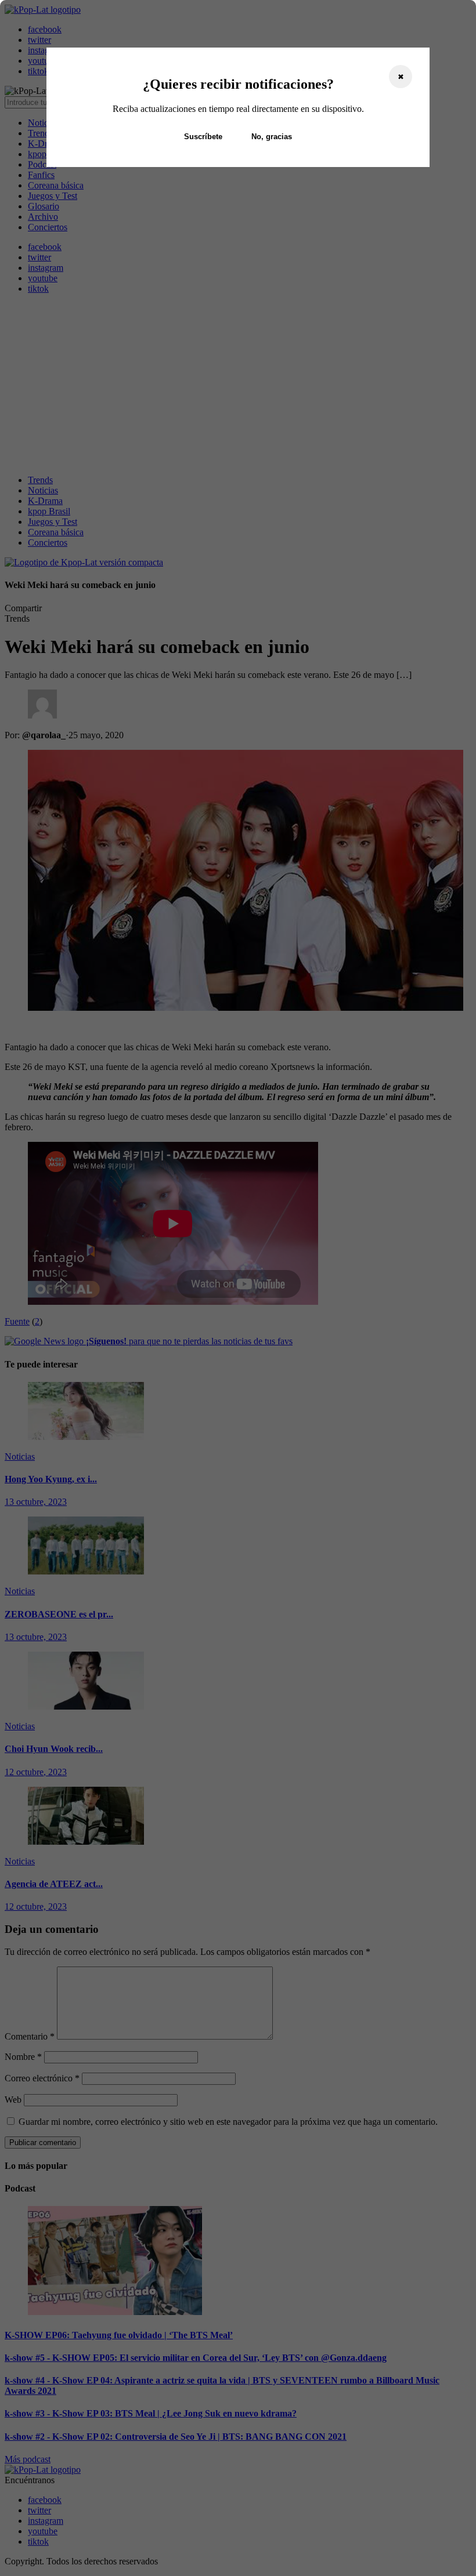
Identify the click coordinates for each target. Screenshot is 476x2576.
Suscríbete (203, 137)
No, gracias (272, 137)
